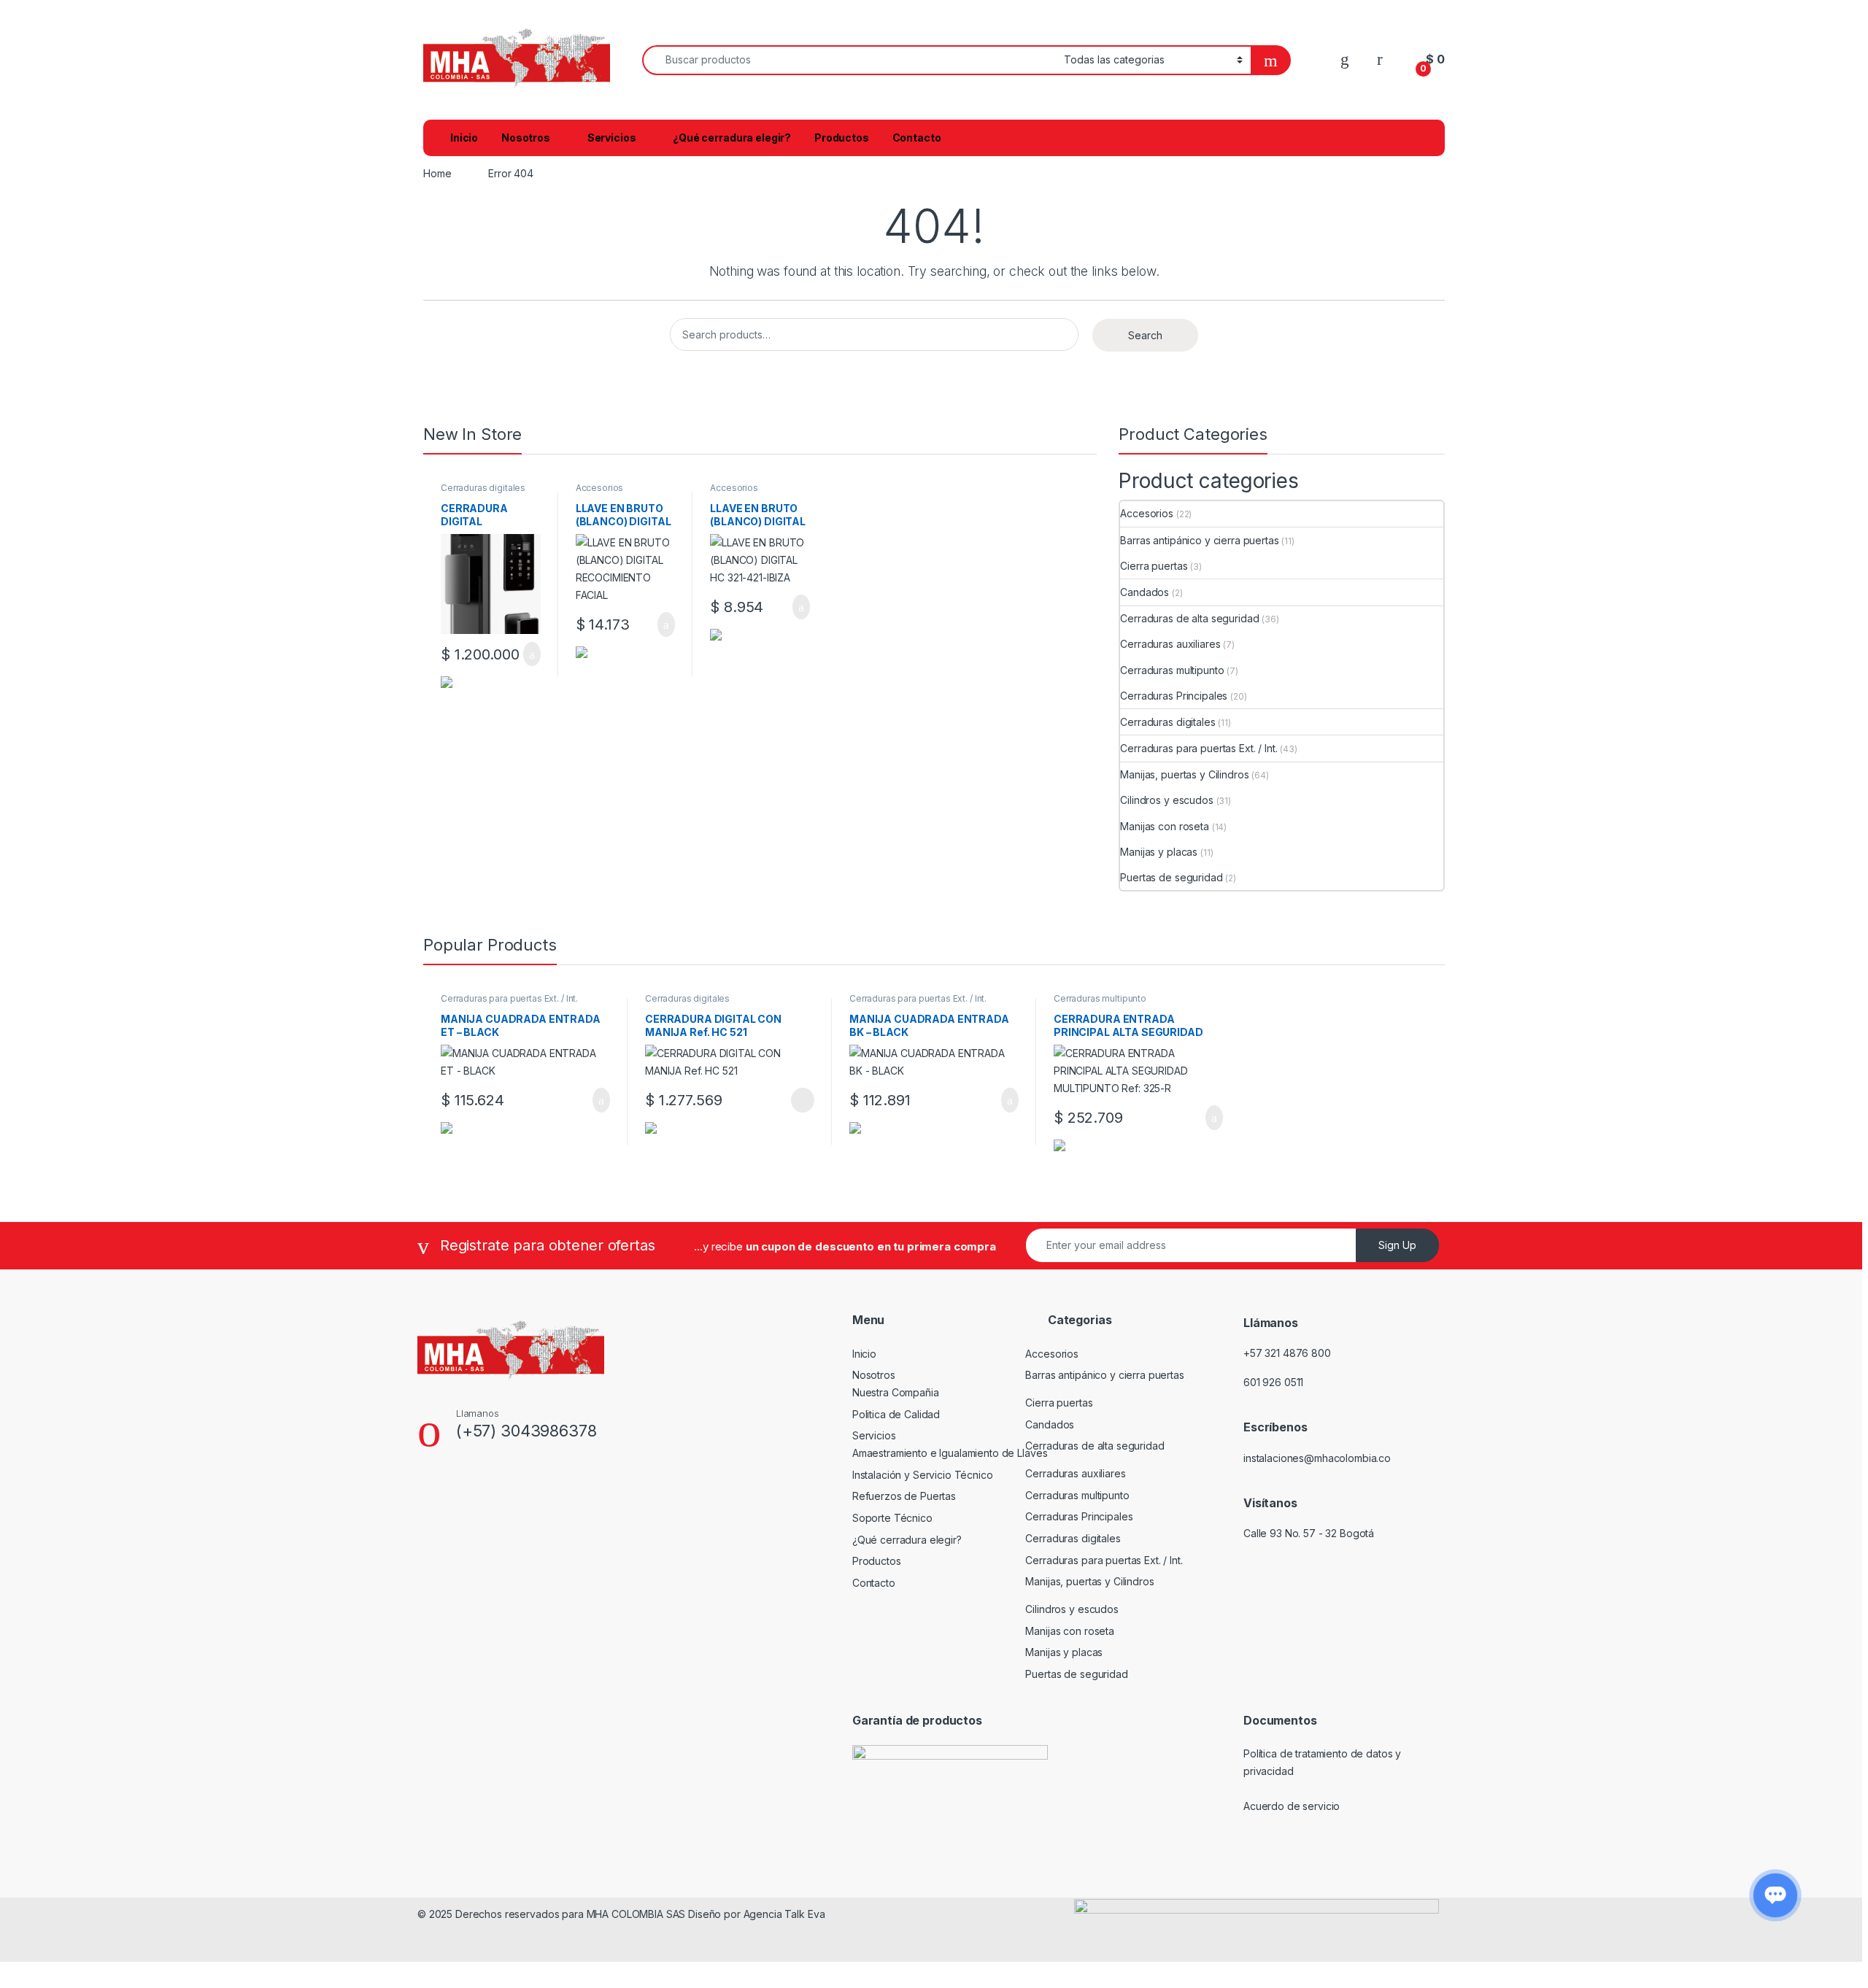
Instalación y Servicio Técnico (923, 1475)
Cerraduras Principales (1174, 696)
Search (1145, 335)
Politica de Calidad (896, 1414)
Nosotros (526, 138)
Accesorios (600, 488)
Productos (842, 138)
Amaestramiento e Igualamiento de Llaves (950, 1453)
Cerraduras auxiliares (1170, 644)
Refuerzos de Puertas (904, 1496)
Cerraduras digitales (483, 488)
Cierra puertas (1154, 566)
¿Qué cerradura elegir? (732, 138)
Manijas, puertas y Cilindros (1184, 774)
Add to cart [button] (531, 654)
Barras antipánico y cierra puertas (1199, 540)
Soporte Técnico (892, 1518)
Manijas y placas (1159, 852)
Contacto (917, 138)
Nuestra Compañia (896, 1392)
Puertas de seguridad (1171, 877)
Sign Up (1397, 1245)
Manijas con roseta (1164, 826)
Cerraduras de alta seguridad (1189, 618)
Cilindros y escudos (1166, 800)
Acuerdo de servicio (1292, 1806)
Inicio (464, 138)
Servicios (612, 138)
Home (437, 173)
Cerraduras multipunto (1172, 670)
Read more (802, 1100)
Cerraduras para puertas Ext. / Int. (1199, 748)
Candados (1145, 592)
